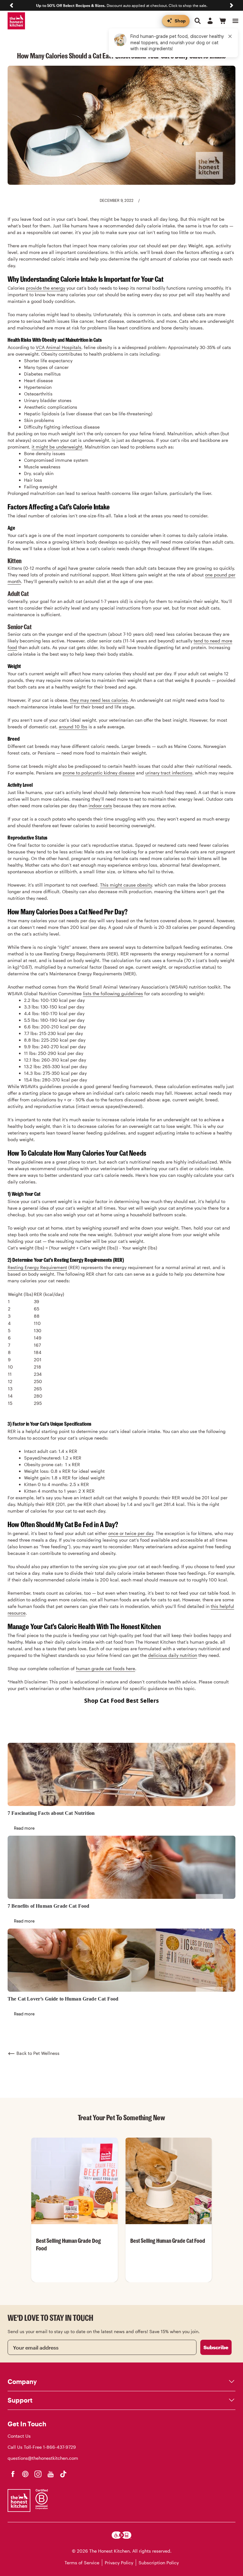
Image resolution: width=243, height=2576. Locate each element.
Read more (24, 1828)
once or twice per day (131, 1533)
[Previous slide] (11, 5)
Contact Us (19, 2436)
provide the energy (46, 288)
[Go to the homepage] (16, 21)
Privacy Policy (119, 2563)
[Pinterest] (25, 2474)
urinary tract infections (169, 773)
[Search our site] (197, 21)
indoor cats (100, 806)
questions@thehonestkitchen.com (43, 2458)
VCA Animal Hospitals (59, 347)
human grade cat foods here (106, 1668)
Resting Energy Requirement (37, 1267)
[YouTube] (51, 2474)
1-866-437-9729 (59, 2447)
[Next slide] (232, 5)
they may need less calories (99, 700)
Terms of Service (82, 2563)
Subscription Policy (159, 2563)
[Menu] (235, 21)
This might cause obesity (126, 885)
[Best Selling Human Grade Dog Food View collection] (74, 2181)
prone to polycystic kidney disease (99, 773)
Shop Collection (75, 2281)
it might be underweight (57, 447)
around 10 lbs (73, 727)
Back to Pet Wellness (38, 2053)
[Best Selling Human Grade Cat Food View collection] (169, 2181)
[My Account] (210, 21)
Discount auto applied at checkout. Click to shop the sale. (122, 5)
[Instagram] (38, 2474)
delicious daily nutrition (173, 1655)
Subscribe (216, 2347)
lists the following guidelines (113, 993)
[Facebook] (13, 2474)
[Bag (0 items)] (223, 21)
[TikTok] (63, 2474)
